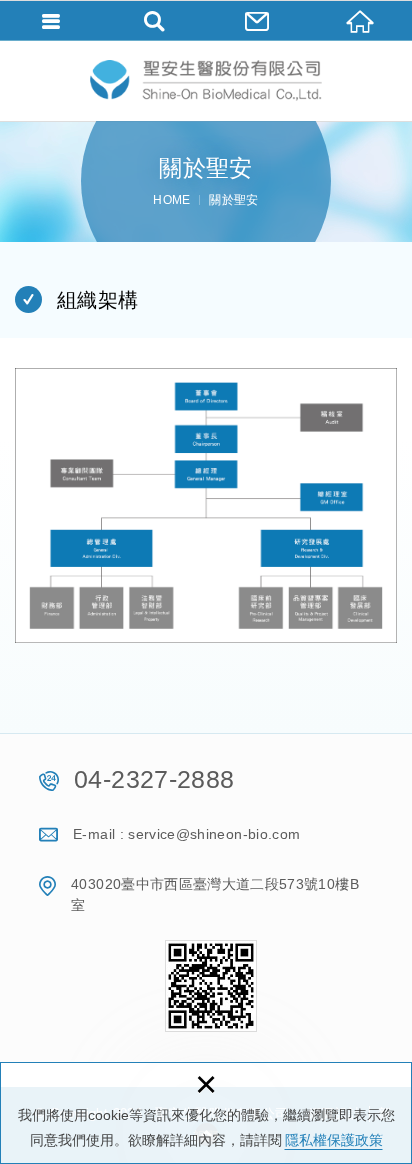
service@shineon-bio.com (214, 834)
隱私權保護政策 (334, 1140)
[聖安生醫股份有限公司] (206, 80)
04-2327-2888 (154, 779)
